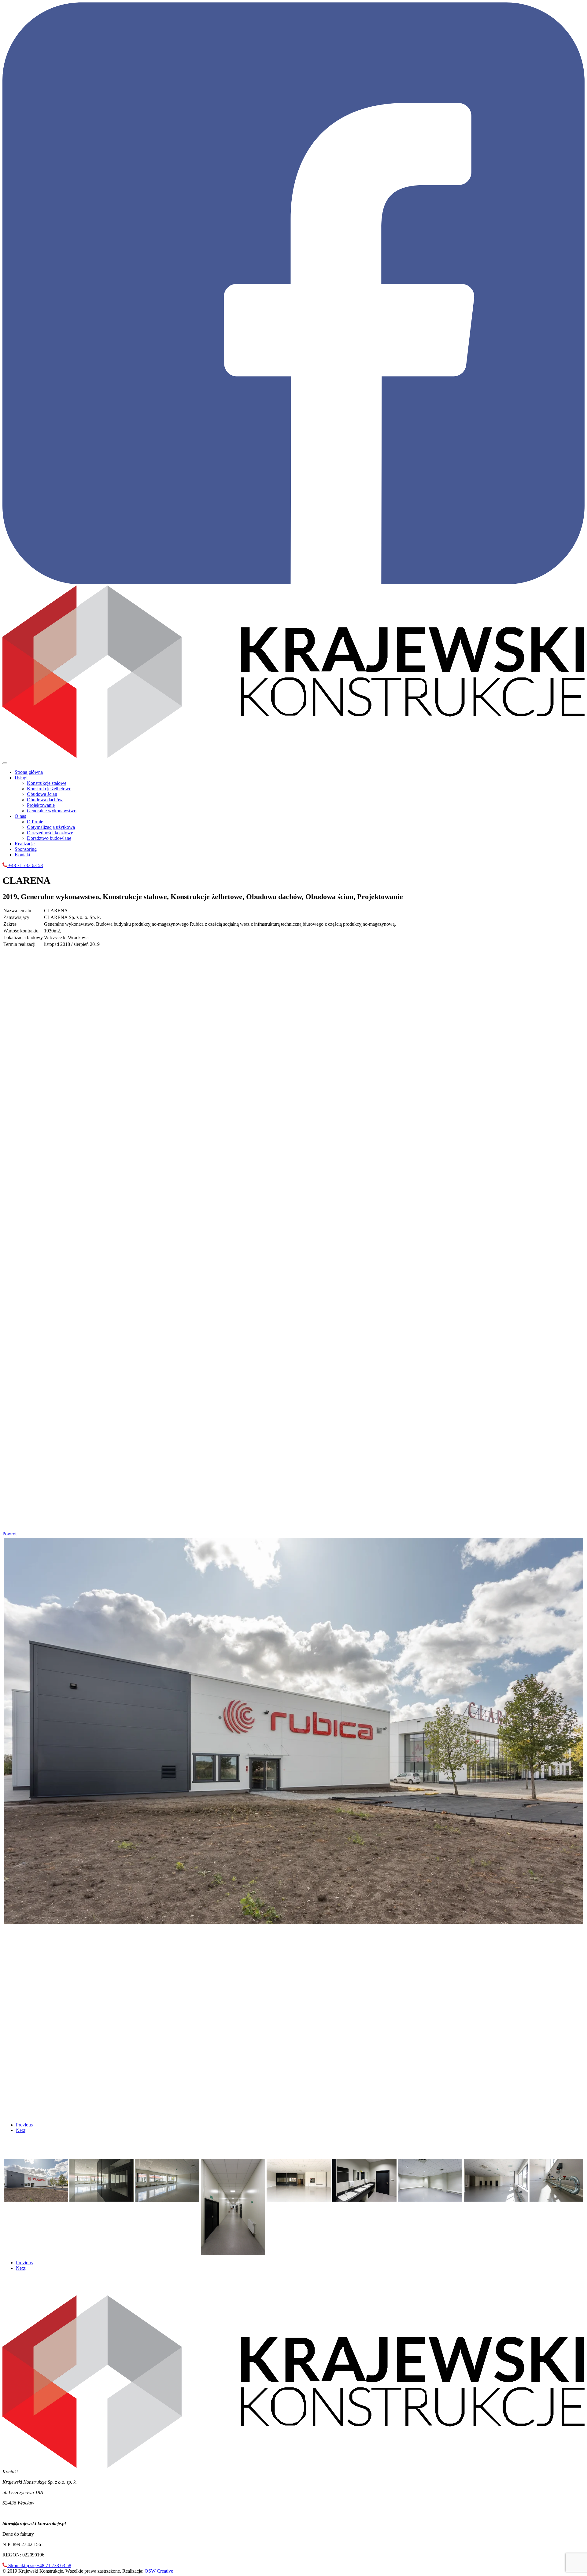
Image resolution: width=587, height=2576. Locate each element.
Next (21, 2130)
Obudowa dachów (45, 800)
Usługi (21, 778)
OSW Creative (159, 2571)
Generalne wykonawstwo (52, 811)
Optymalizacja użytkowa (51, 827)
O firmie (35, 822)
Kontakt (22, 855)
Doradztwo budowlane (49, 838)
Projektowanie (41, 805)
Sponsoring (26, 849)
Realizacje (25, 844)
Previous (24, 2125)
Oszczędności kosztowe (50, 833)
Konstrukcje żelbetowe (49, 789)
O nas (20, 816)
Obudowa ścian (42, 794)
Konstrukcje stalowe (47, 783)
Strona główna (29, 772)
